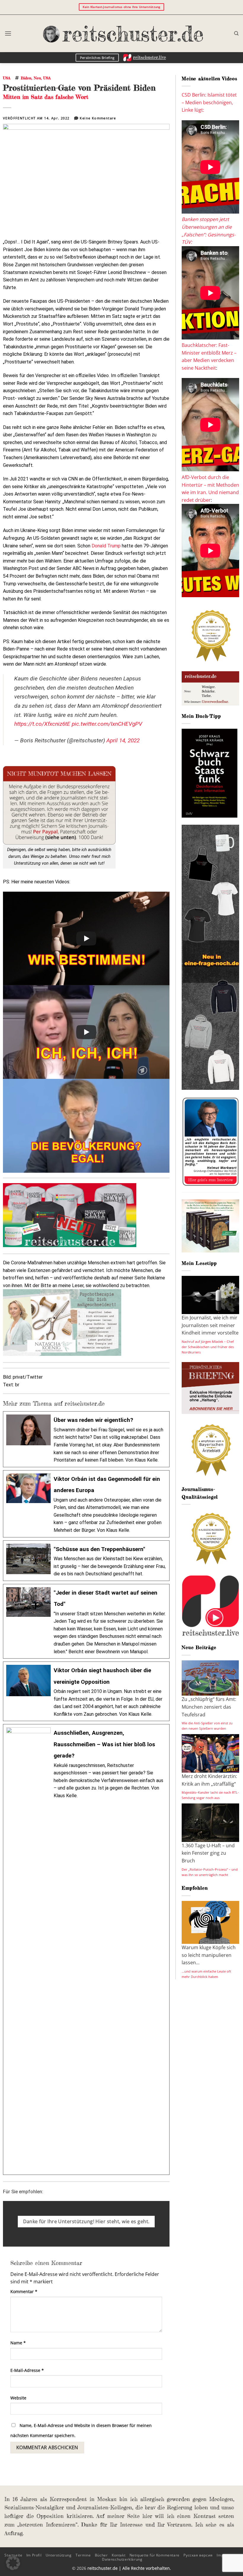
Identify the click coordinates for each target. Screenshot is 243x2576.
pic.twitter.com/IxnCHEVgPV (107, 724)
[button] (8, 33)
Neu (37, 78)
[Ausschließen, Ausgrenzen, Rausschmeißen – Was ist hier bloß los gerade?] (86, 1949)
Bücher (101, 2555)
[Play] (86, 938)
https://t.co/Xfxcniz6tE (42, 724)
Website (18, 2398)
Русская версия (198, 2555)
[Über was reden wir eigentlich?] (86, 1439)
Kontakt (119, 2555)
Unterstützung (59, 2555)
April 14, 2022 (123, 740)
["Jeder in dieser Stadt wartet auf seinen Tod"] (86, 1621)
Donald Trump (106, 546)
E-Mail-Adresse (27, 2370)
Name (18, 2343)
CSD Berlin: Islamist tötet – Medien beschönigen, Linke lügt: (209, 102)
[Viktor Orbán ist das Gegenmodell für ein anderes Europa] (86, 1504)
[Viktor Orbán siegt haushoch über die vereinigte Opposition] (86, 1691)
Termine (83, 2555)
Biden (26, 78)
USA (7, 78)
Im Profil (34, 2555)
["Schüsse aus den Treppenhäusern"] (86, 1561)
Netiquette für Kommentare (155, 2555)
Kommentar (24, 2291)
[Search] (236, 33)
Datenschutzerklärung (122, 2559)
